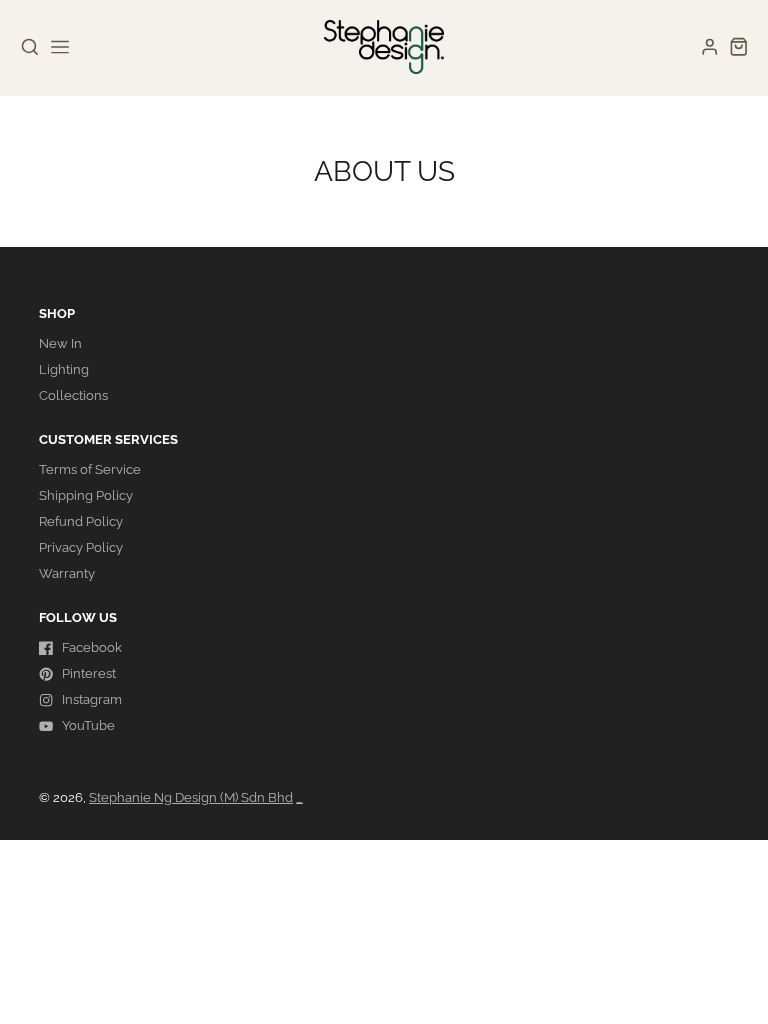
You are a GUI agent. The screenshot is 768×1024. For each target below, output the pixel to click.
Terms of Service (90, 469)
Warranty (67, 573)
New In (60, 343)
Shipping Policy (86, 495)
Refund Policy (81, 521)
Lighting (64, 369)
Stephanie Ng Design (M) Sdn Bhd (191, 797)
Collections (73, 395)
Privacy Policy (81, 547)
